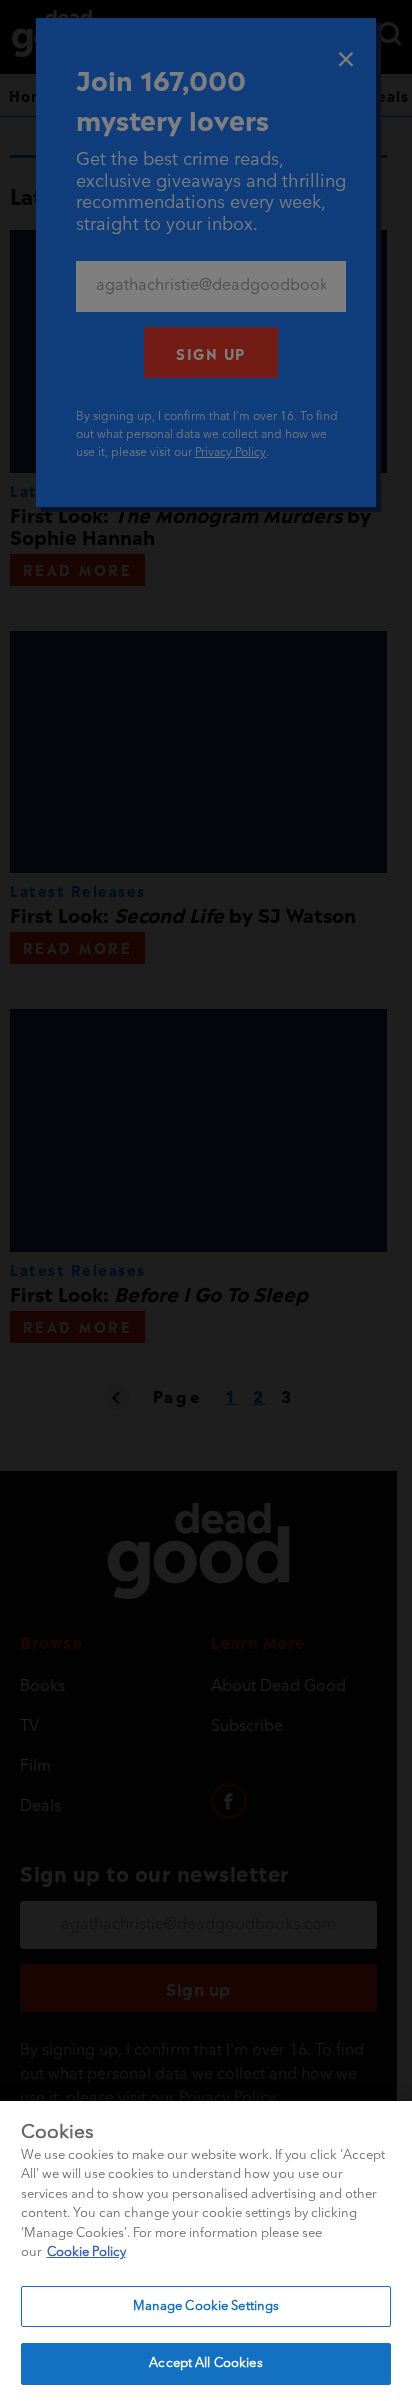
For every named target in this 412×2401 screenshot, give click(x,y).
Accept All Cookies (205, 2363)
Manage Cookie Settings (206, 2306)
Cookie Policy (86, 2252)
